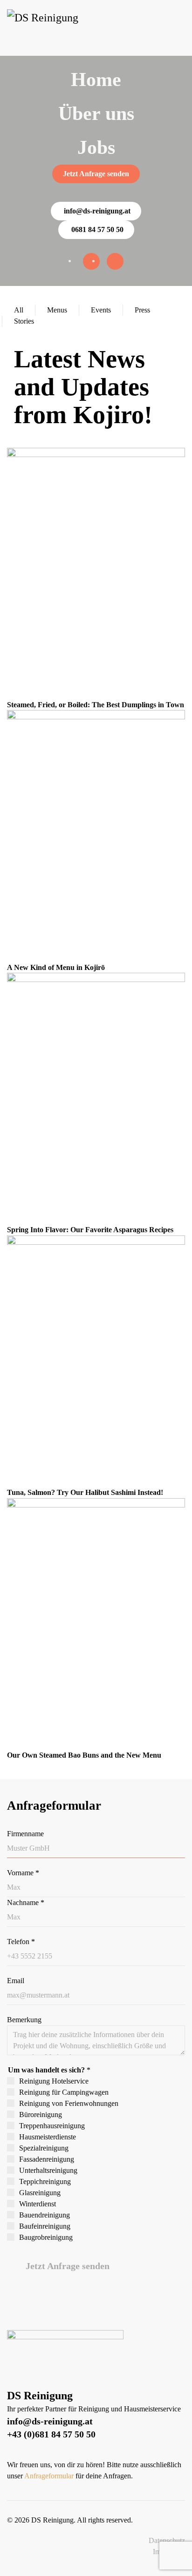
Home (96, 80)
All (19, 310)
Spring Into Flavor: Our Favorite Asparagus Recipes (90, 1230)
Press (142, 310)
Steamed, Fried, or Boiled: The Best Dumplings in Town (96, 705)
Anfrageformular (49, 2476)
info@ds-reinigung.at (97, 211)
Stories (24, 321)
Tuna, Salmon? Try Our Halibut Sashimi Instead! (85, 1492)
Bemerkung (24, 2020)
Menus (57, 310)
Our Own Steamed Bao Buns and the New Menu (84, 1755)
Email (16, 1981)
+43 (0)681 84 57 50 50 (51, 2434)
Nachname (26, 1902)
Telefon (21, 1942)
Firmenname (25, 1834)
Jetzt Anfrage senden (96, 174)
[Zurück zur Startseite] (44, 28)
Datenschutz (167, 2540)
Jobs (96, 147)
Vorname (23, 1873)
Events (101, 310)
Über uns (96, 113)
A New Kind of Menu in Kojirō (56, 967)
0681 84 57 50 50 (97, 229)
